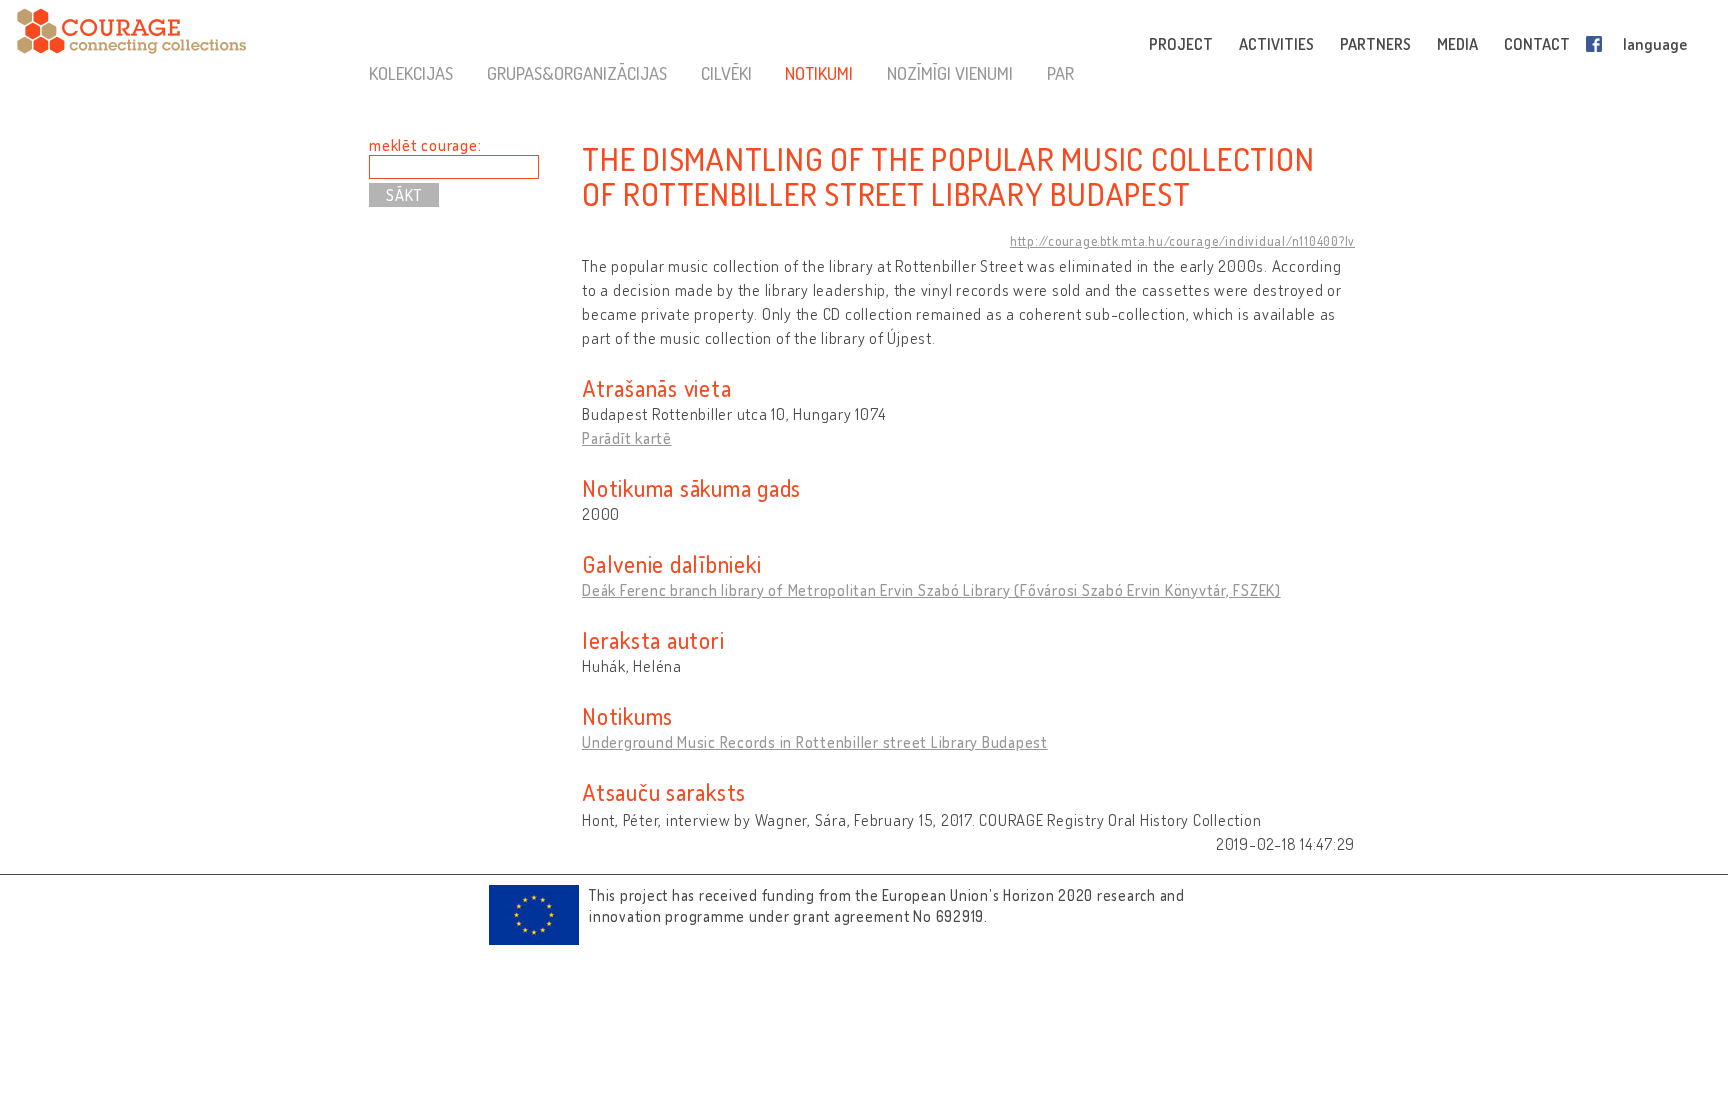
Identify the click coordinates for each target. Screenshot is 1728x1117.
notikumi (819, 73)
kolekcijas (411, 73)
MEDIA (1457, 44)
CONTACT (1537, 44)
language (1655, 44)
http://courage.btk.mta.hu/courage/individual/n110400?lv (1182, 241)
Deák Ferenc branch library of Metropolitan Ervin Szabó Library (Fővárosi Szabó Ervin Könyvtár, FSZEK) (931, 590)
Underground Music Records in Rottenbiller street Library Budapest (815, 742)
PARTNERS (1375, 44)
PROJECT (1181, 44)
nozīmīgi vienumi (950, 73)
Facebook (1598, 44)
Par (1060, 73)
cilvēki (726, 73)
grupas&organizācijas (577, 73)
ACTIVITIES (1276, 44)
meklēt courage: (425, 145)
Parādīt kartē (627, 438)
